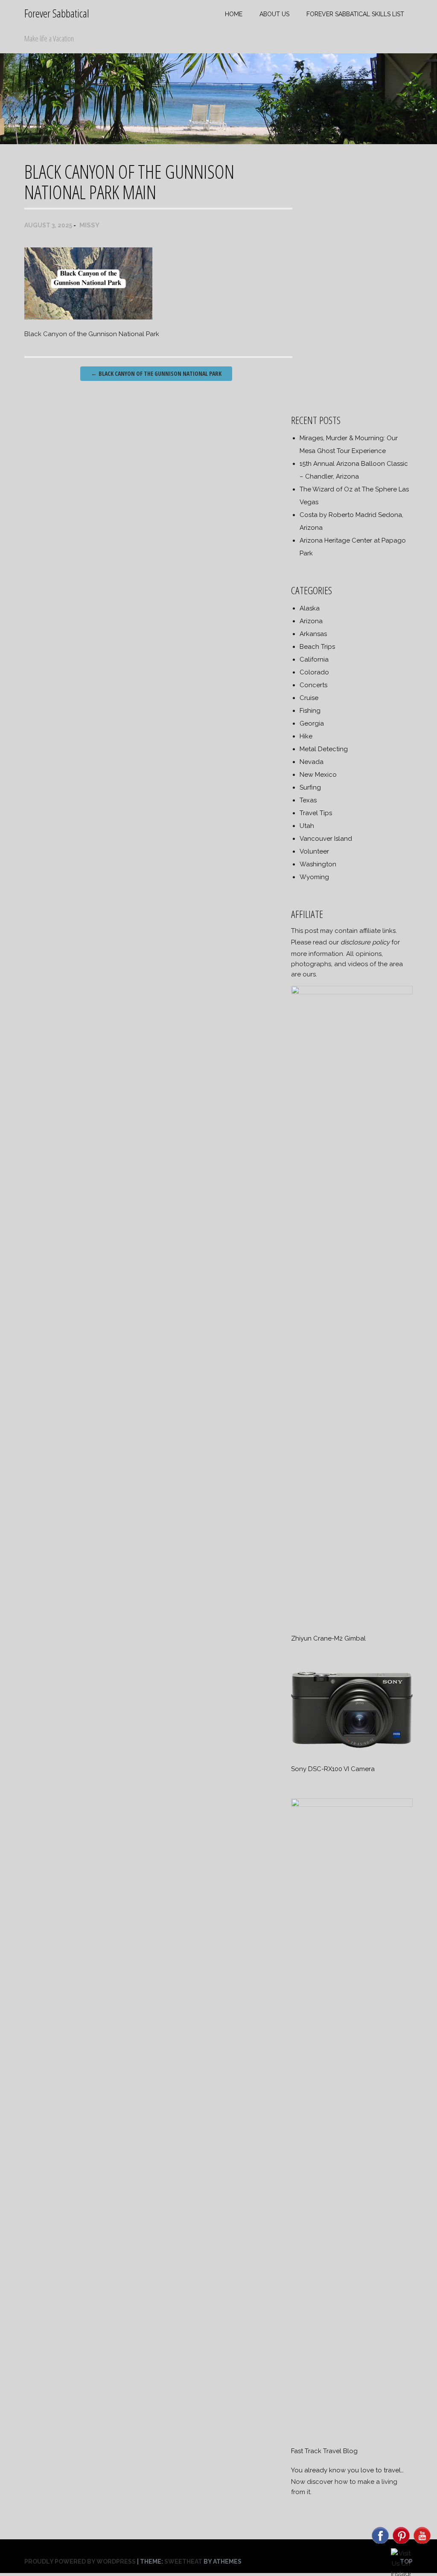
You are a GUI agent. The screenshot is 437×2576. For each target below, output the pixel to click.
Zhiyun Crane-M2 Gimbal (328, 1638)
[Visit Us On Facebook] (380, 2543)
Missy (89, 225)
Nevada (312, 762)
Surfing (310, 787)
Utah (307, 826)
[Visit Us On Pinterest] (401, 2543)
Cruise (309, 698)
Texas (308, 800)
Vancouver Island (326, 839)
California (314, 659)
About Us (274, 14)
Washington (318, 864)
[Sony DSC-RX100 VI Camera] (352, 1750)
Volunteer (314, 851)
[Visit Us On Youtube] (422, 2543)
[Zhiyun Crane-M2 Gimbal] (352, 992)
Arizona (311, 621)
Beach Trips (317, 647)
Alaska (310, 608)
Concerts (313, 685)
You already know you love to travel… (347, 2470)
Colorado (314, 672)
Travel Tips (316, 813)
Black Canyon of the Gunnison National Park (156, 373)
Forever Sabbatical (57, 13)
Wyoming (314, 877)
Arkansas (313, 634)
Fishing (310, 711)
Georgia (312, 723)
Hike (306, 736)
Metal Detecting (324, 749)
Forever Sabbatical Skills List (355, 14)
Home (234, 14)
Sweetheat (183, 2561)
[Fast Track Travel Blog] (352, 1805)
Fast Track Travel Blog (324, 2451)
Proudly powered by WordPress (80, 2561)
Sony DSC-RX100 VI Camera (333, 1769)
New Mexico (318, 775)
